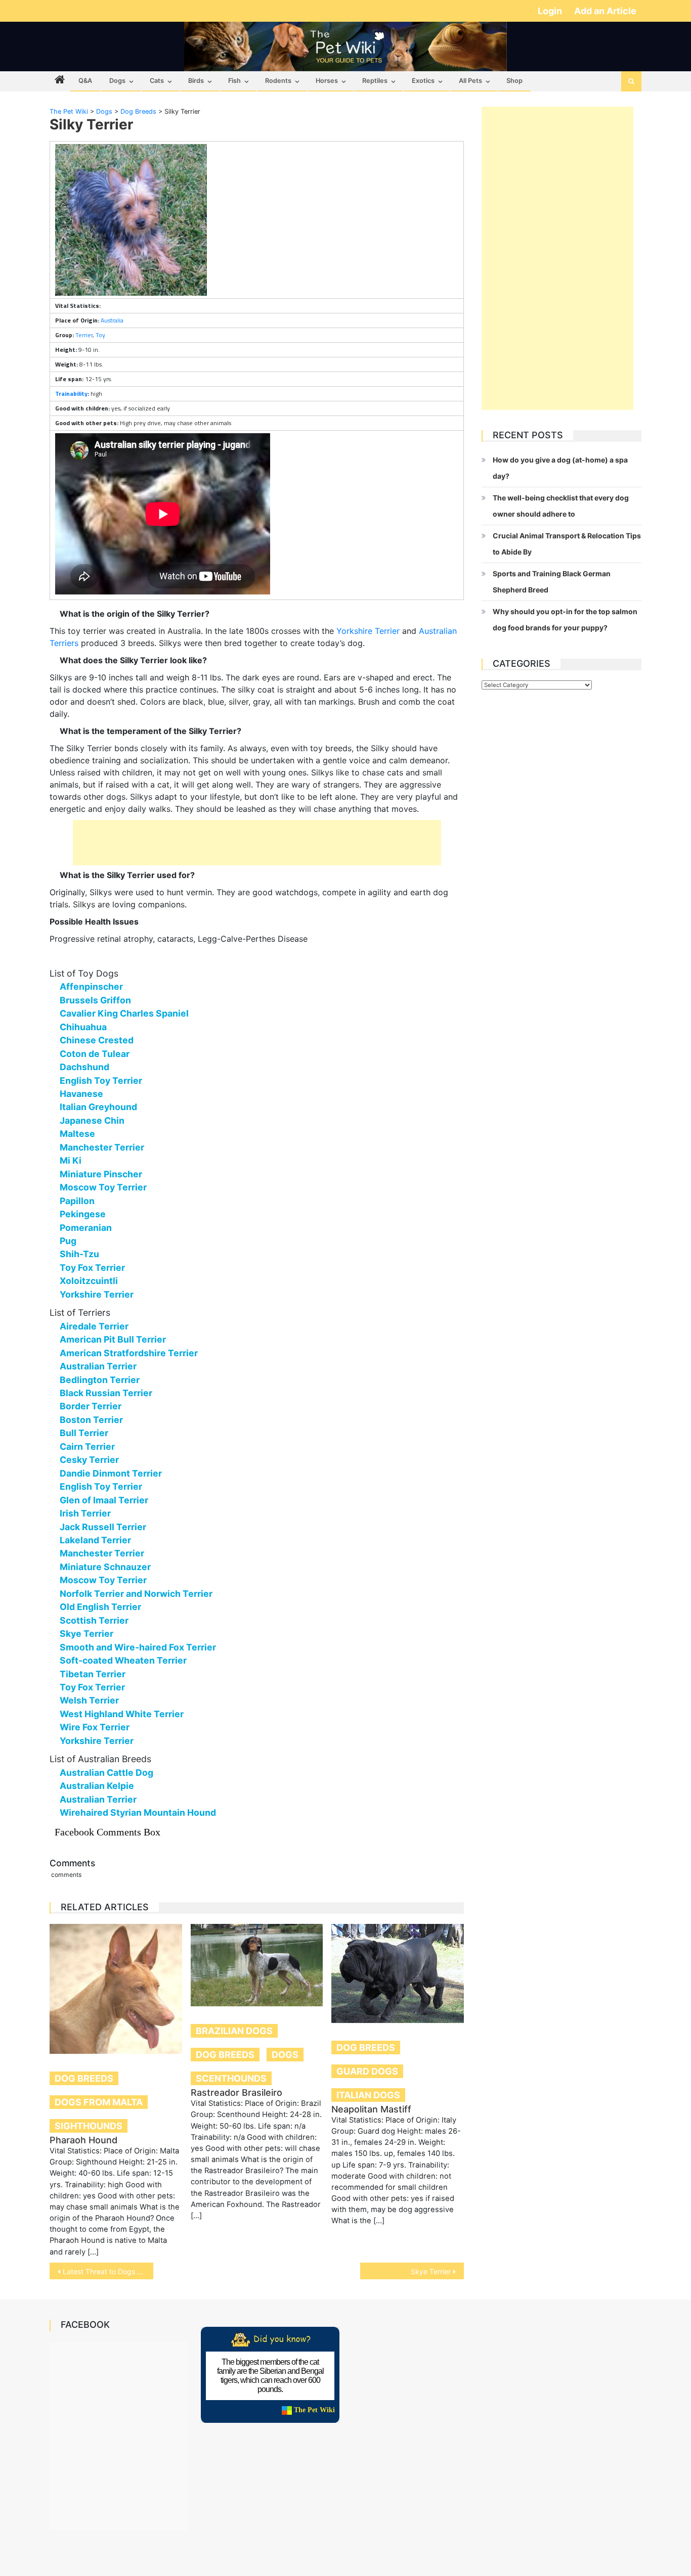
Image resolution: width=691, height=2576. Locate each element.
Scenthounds (231, 2078)
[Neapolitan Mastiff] (398, 1973)
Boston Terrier (91, 1420)
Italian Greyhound (98, 1107)
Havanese (81, 1094)
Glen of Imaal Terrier (104, 1500)
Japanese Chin (92, 1120)
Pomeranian (86, 1228)
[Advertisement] (257, 843)
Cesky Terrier (89, 1460)
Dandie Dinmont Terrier (111, 1473)
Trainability (71, 394)
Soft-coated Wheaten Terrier (123, 1660)
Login (551, 11)
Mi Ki (71, 1160)
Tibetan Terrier (93, 1674)
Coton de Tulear (95, 1054)
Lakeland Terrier (95, 1540)
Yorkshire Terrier (368, 631)
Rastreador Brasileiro (236, 2092)
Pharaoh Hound (83, 2140)
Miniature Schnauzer (105, 1567)
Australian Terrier (98, 1366)
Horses (327, 81)
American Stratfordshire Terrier (129, 1353)
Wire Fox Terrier (95, 1727)
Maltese (77, 1134)
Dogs (117, 81)
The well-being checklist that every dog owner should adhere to (561, 506)
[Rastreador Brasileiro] (257, 1965)
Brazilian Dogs (234, 2031)
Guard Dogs (367, 2071)
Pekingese (83, 1214)
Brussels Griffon (95, 1000)
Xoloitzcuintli (89, 1281)
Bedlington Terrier (100, 1380)
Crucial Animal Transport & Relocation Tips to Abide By (567, 544)
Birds (196, 81)
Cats (157, 81)
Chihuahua (83, 1027)
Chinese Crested (97, 1040)
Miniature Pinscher (101, 1174)
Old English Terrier (100, 1607)
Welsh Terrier (89, 1700)
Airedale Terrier (94, 1326)
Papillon (77, 1201)
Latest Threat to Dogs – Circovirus (108, 2271)
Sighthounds (89, 2126)
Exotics (423, 81)
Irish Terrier (85, 1513)
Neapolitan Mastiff (371, 2109)
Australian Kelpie (97, 1786)
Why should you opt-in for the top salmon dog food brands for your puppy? (565, 619)
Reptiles (375, 81)
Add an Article (605, 11)
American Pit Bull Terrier (113, 1339)
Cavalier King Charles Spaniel (124, 1013)
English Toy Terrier (101, 1080)
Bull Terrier (84, 1433)
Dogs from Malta (99, 2102)
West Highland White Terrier (122, 1714)
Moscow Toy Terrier (103, 1187)
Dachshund (84, 1067)
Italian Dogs (368, 2095)
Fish (234, 81)
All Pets (470, 81)
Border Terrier (91, 1406)
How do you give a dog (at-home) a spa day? (560, 468)
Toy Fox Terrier (92, 1268)
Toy (100, 335)
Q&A (85, 81)
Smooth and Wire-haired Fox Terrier (138, 1647)
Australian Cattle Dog (106, 1773)
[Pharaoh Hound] (116, 1989)
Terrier (84, 335)
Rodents (278, 81)
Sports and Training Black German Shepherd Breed (552, 582)
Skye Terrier (87, 1634)
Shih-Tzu (79, 1254)
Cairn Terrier (87, 1446)
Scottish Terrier (94, 1620)
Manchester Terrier (102, 1147)
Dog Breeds (84, 2078)
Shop (514, 81)
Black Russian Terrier (106, 1393)
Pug (68, 1241)
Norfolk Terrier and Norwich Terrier (136, 1594)
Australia (112, 320)
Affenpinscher (91, 986)
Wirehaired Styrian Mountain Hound (138, 1812)
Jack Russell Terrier (103, 1527)
